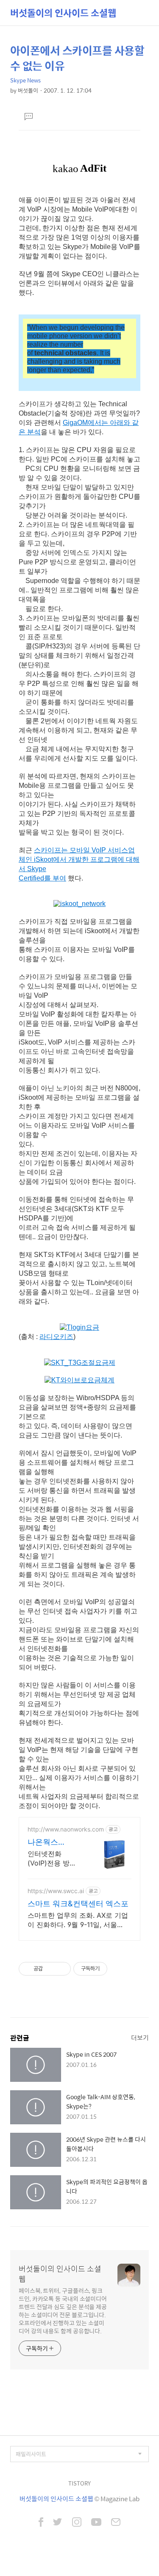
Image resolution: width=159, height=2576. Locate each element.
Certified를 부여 (42, 878)
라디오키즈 (56, 1337)
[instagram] (77, 2523)
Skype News (25, 80)
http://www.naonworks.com (66, 1829)
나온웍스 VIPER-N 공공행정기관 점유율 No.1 (52, 1842)
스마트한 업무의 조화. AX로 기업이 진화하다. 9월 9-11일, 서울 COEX (78, 1920)
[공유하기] (51, 1969)
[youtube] (96, 2523)
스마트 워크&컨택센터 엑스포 (78, 1904)
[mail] (116, 2523)
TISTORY (79, 2483)
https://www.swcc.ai (56, 1891)
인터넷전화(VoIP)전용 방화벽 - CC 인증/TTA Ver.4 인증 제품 (52, 1858)
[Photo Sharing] (79, 904)
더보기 (140, 2037)
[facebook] (41, 2523)
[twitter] (58, 2523)
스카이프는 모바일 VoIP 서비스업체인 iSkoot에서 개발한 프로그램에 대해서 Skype (79, 859)
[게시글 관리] (61, 1969)
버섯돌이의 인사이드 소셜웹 (63, 13)
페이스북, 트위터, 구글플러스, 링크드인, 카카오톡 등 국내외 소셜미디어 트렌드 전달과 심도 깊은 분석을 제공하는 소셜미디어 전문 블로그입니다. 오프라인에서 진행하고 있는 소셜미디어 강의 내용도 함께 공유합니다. (63, 2310)
